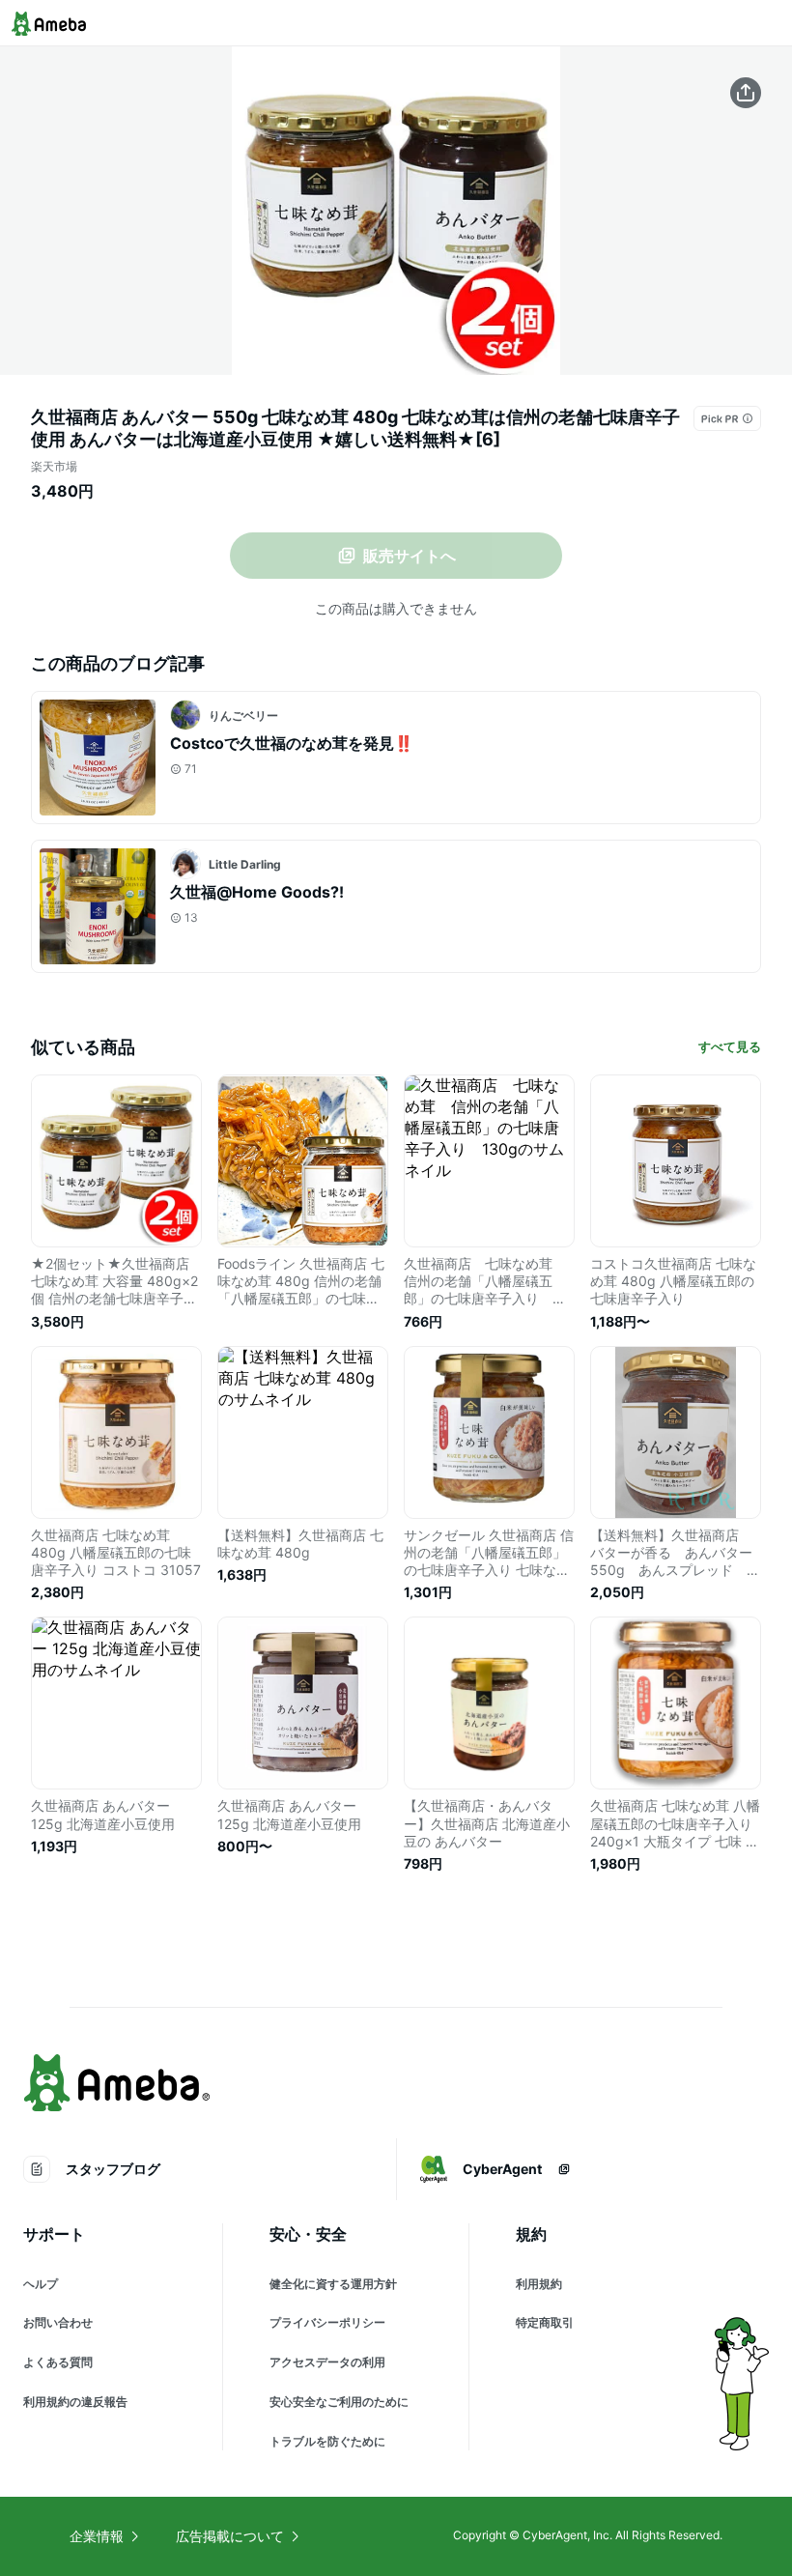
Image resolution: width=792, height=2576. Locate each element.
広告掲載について (230, 2536)
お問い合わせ (58, 2322)
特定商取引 (545, 2322)
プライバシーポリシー (327, 2322)
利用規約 (539, 2284)
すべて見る (730, 1046)
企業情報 (97, 2536)
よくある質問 (58, 2362)
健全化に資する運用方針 (333, 2284)
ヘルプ (41, 2284)
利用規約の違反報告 (75, 2402)
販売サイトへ (410, 556)
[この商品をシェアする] (746, 93)
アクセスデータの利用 (327, 2362)
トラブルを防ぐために (327, 2441)
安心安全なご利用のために (339, 2402)
